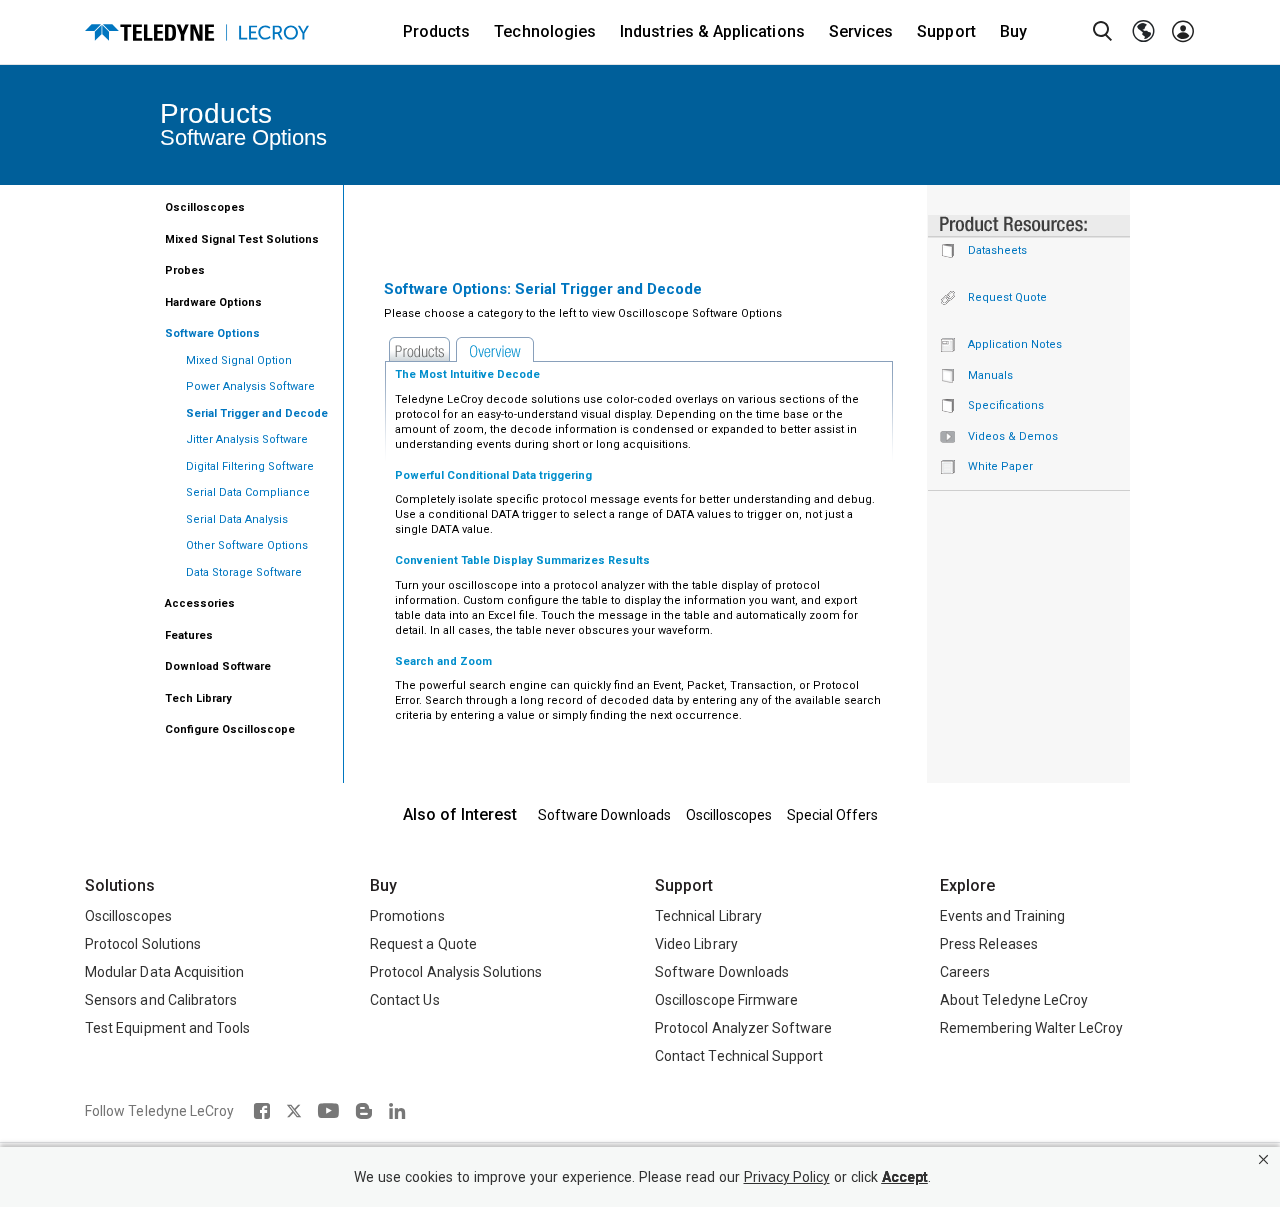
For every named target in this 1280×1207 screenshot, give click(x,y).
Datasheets (997, 250)
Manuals (990, 375)
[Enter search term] (1103, 32)
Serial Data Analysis (237, 519)
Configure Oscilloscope (230, 729)
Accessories (200, 603)
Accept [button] (905, 1177)
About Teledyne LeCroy (1014, 1000)
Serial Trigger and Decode (257, 413)
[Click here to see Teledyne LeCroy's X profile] (294, 1111)
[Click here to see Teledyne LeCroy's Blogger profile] (363, 1111)
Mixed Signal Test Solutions (242, 239)
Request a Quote (423, 944)
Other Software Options (247, 545)
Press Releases (989, 944)
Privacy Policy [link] (787, 1177)
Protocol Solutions (143, 944)
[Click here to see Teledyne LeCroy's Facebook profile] (261, 1111)
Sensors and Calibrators (161, 1000)
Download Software (218, 666)
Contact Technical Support (739, 1056)
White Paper (1000, 466)
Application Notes (1015, 344)
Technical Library (708, 916)
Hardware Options (213, 302)
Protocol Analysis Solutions (456, 972)
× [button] (1263, 1159)
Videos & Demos (1013, 436)
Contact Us (405, 1000)
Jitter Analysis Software (247, 439)
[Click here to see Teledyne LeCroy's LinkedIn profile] (397, 1111)
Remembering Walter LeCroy (1031, 1028)
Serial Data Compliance (248, 492)
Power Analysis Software (250, 386)
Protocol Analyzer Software (743, 1028)
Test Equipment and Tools (167, 1028)
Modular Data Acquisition (164, 972)
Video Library (696, 944)
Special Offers (832, 815)
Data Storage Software (244, 572)
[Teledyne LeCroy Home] (197, 32)
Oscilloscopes (205, 207)
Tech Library (198, 698)
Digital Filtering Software (250, 466)
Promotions (407, 916)
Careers (965, 972)
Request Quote (1007, 297)
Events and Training (1002, 916)
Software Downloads (604, 815)
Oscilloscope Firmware (726, 1000)
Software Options (212, 333)
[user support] (1183, 32)
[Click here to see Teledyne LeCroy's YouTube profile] (328, 1111)
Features (189, 635)
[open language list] (1143, 32)
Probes (185, 270)
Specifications (1006, 405)
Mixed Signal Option (239, 360)
